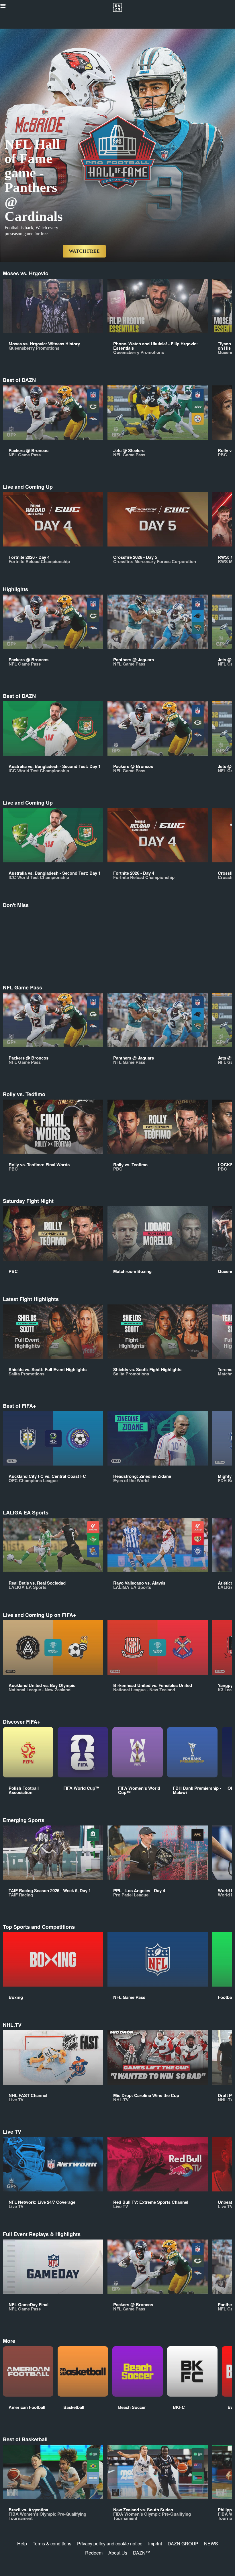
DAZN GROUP (183, 2544)
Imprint (155, 2544)
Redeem (94, 2553)
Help (22, 2544)
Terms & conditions (52, 2544)
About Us (118, 2553)
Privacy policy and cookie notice (110, 2544)
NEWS (211, 2544)
